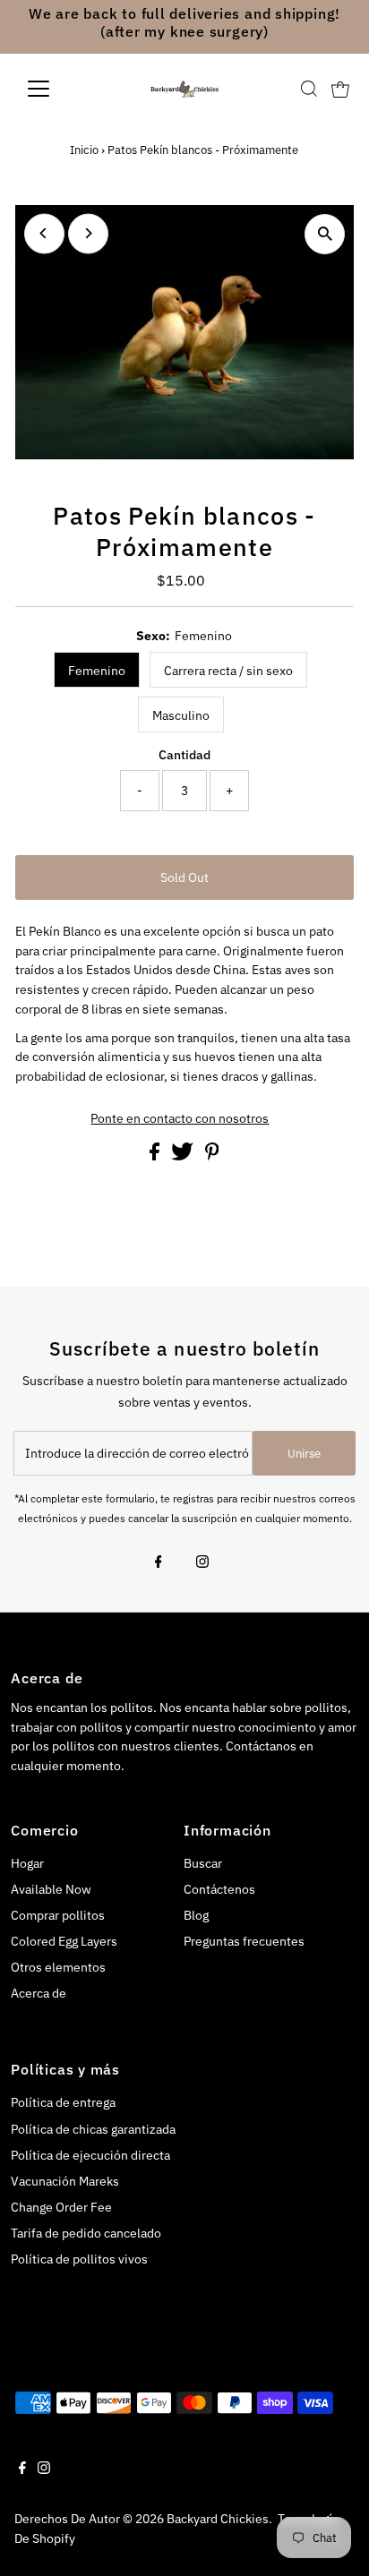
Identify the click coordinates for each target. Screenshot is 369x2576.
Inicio (84, 150)
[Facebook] (159, 1563)
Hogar (27, 1863)
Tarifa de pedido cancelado (86, 2233)
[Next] (88, 233)
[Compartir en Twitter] (184, 1156)
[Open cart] (340, 89)
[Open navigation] (55, 89)
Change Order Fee (61, 2207)
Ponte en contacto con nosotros (180, 1119)
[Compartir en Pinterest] (212, 1156)
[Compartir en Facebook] (156, 1156)
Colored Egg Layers (64, 1941)
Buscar (203, 1863)
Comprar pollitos (58, 1915)
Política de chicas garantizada (93, 2129)
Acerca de (39, 1993)
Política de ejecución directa (90, 2155)
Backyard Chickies (218, 2519)
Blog (196, 1915)
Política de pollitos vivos (79, 2259)
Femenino (97, 671)
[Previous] (44, 233)
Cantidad (184, 755)
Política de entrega (63, 2102)
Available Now (51, 1889)
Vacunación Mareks (65, 2181)
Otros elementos (58, 1967)
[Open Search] (309, 89)
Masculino (181, 715)
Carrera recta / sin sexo (228, 671)
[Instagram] (202, 1563)
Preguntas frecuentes (244, 1941)
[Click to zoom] (325, 234)
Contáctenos (219, 1889)
